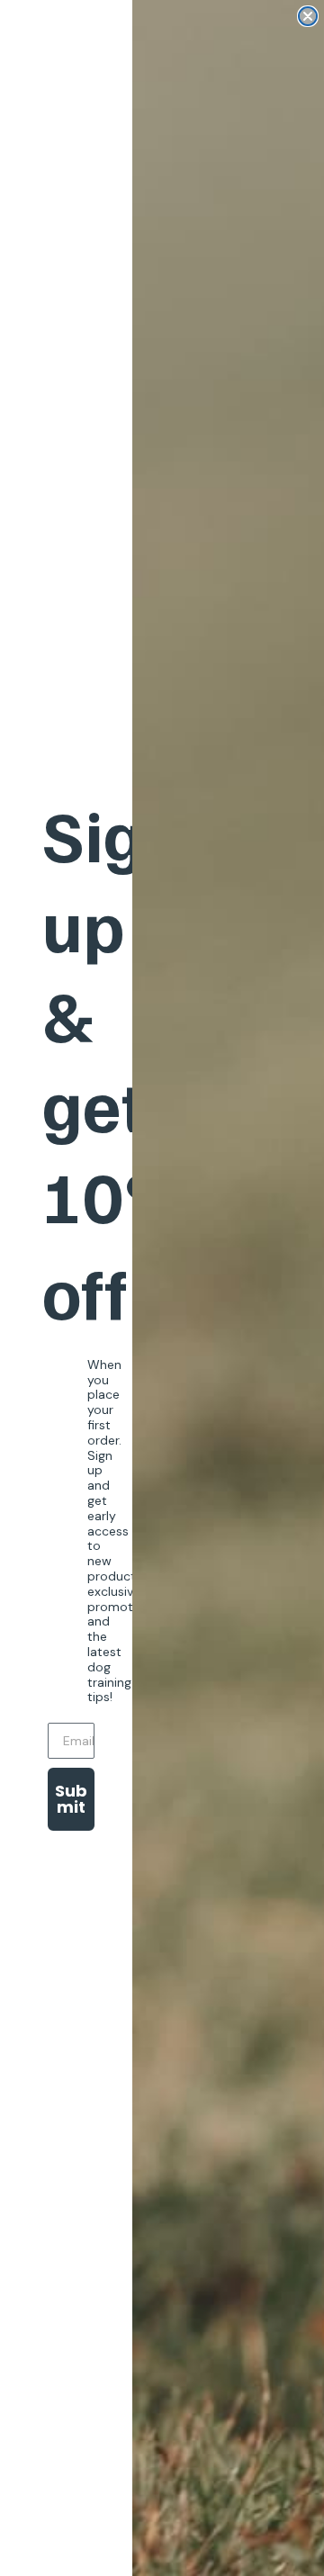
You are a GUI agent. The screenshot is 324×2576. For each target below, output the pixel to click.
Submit (71, 1799)
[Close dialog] (308, 16)
